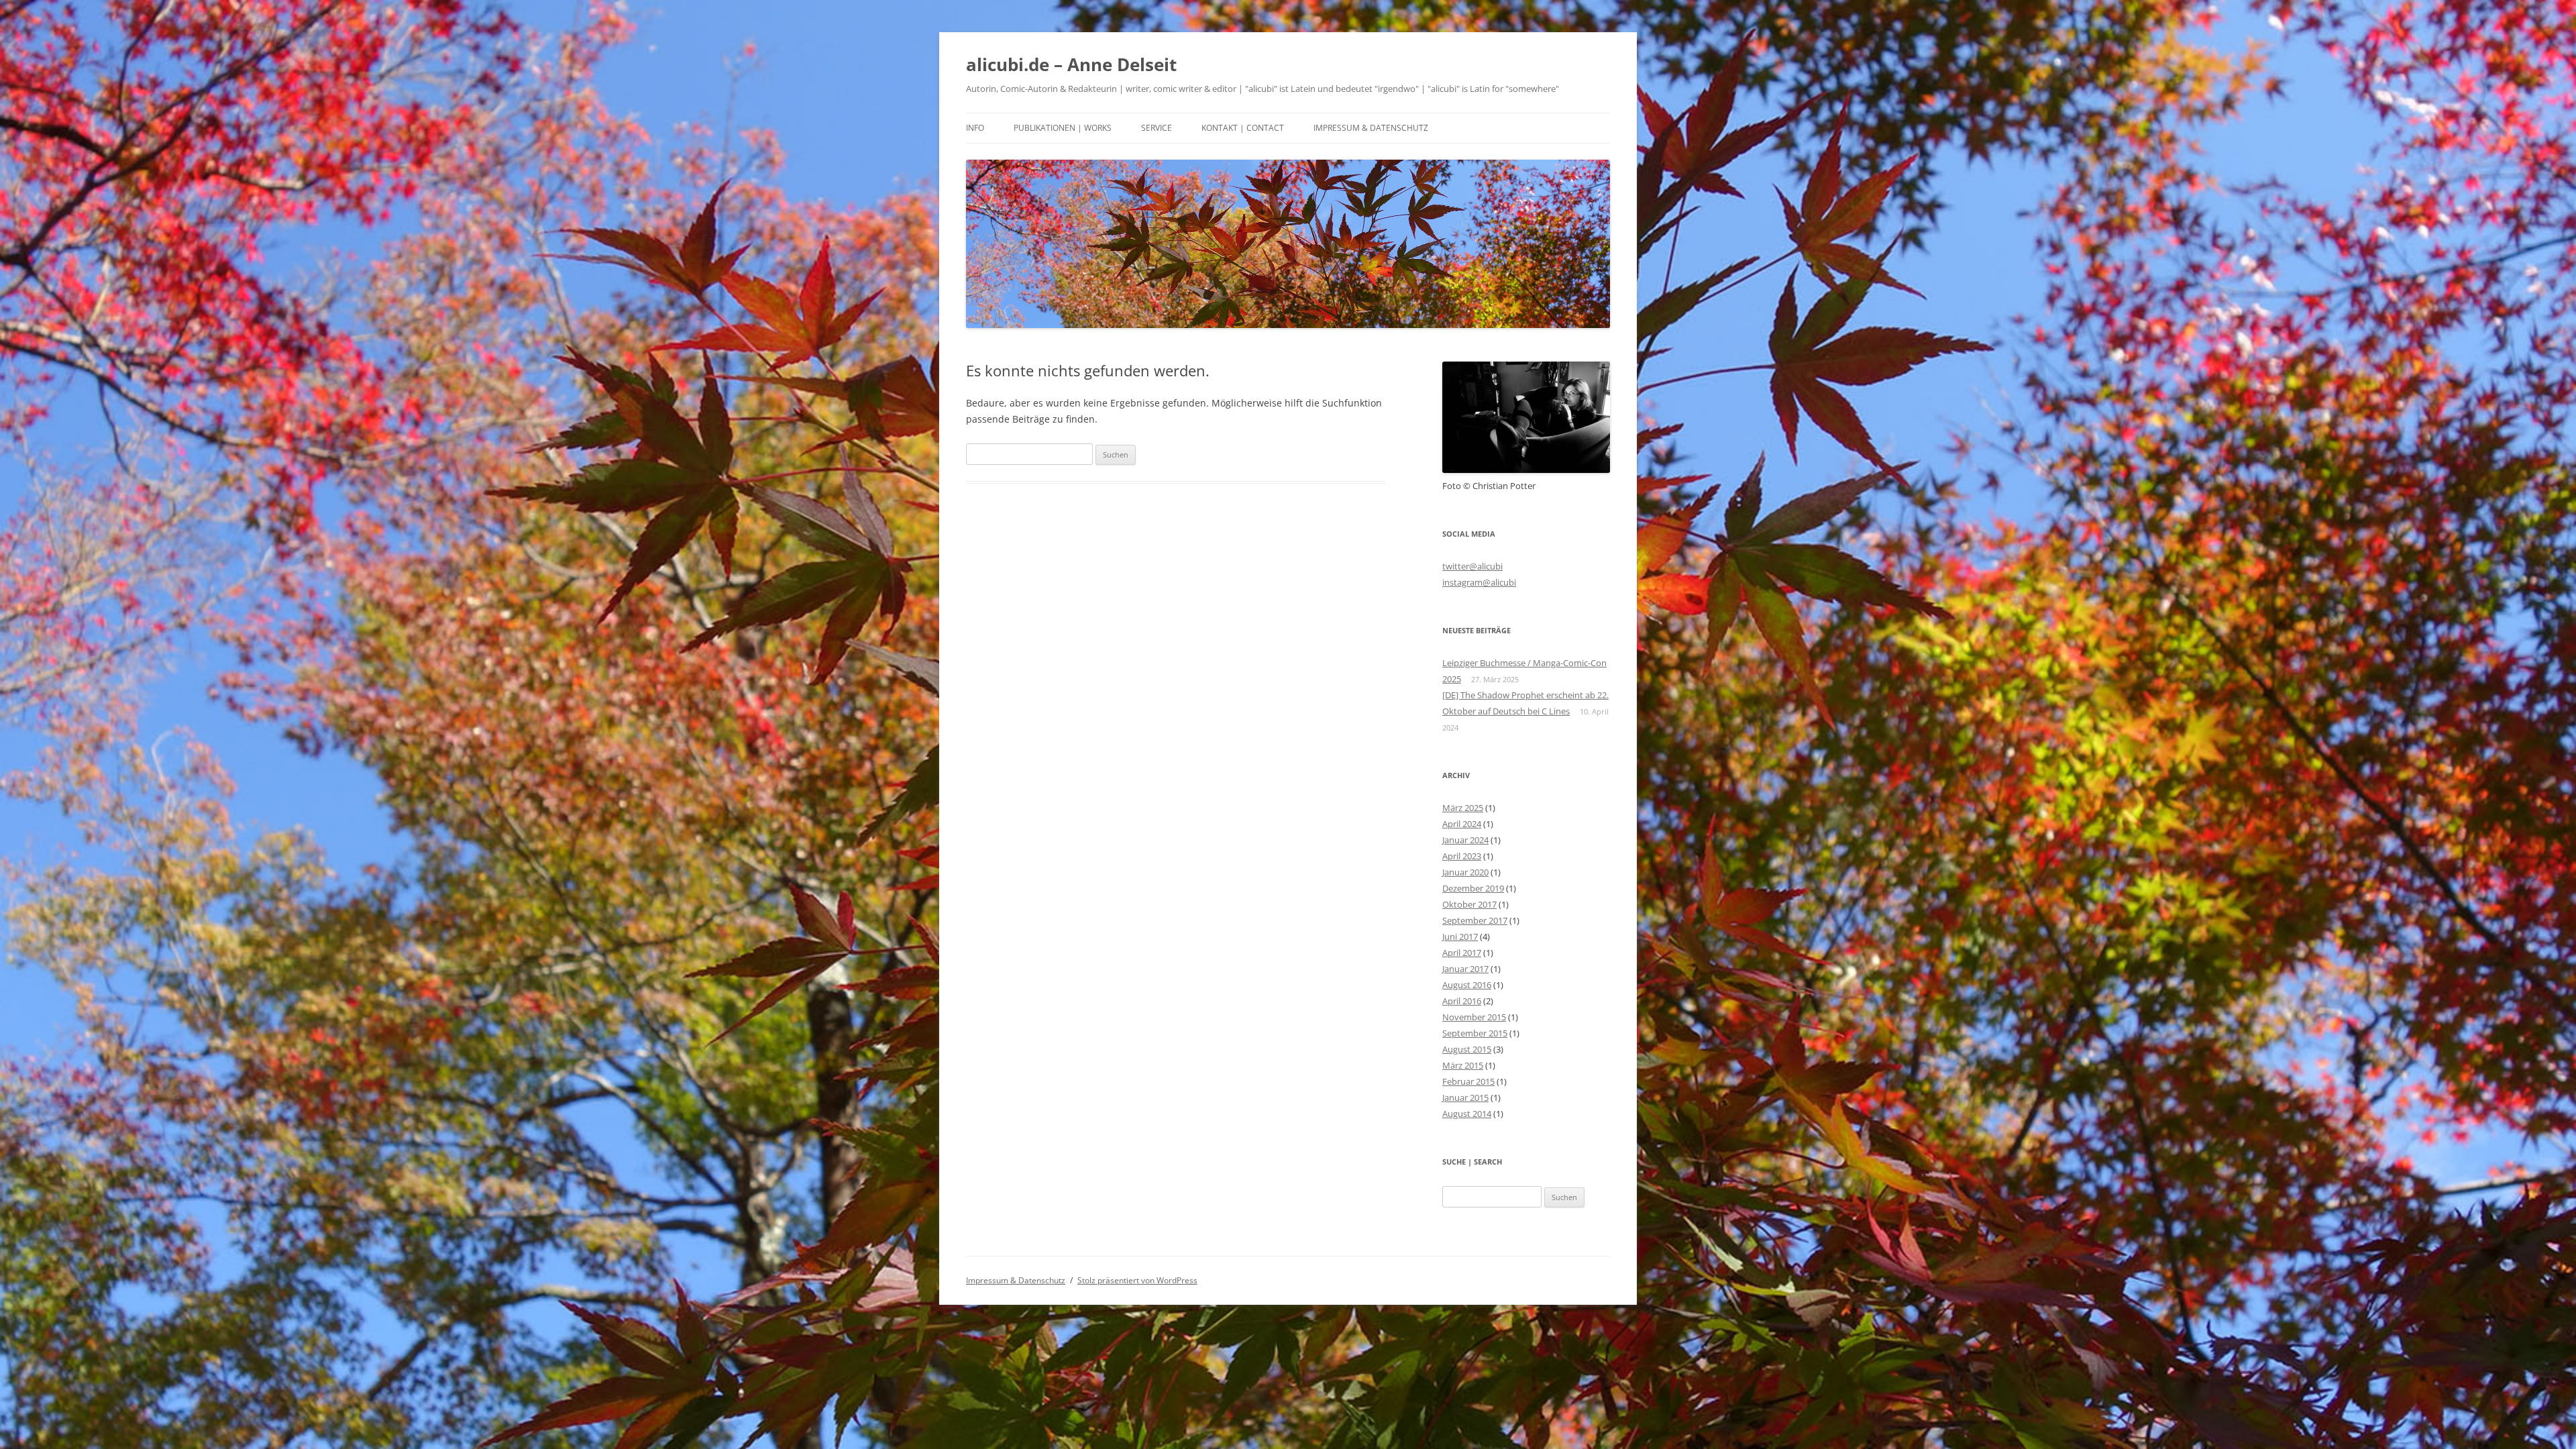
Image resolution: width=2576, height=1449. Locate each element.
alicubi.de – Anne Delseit (1071, 64)
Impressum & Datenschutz (1371, 128)
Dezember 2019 (1473, 888)
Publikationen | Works (1063, 128)
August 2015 (1467, 1049)
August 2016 (1467, 985)
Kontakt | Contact (1243, 128)
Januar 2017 (1465, 969)
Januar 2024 (1465, 840)
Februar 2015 (1468, 1081)
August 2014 (1467, 1114)
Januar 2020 (1465, 872)
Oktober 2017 (1469, 904)
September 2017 (1475, 920)
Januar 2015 (1465, 1097)
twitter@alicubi (1472, 566)
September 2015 (1475, 1033)
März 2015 (1463, 1065)
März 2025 (1463, 808)
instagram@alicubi (1479, 582)
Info (975, 128)
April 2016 (1462, 1001)
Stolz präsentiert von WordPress (1137, 1280)
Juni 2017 (1460, 936)
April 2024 (1462, 824)
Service (1157, 128)
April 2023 (1462, 856)
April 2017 (1462, 953)
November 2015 (1474, 1017)
